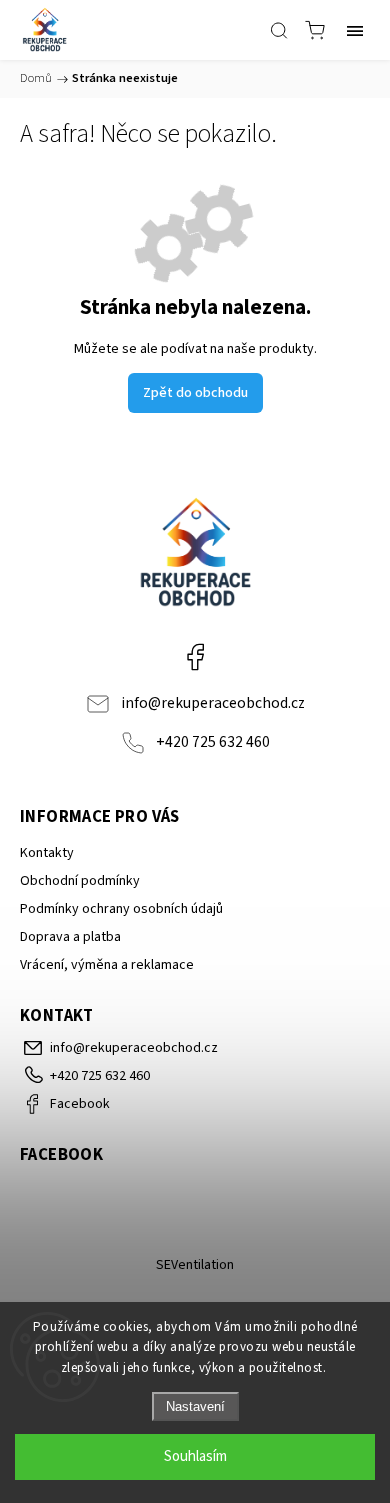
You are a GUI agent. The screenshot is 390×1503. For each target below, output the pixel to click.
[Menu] (355, 30)
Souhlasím (195, 1456)
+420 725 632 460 (213, 742)
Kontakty (47, 853)
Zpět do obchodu (195, 393)
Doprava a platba (70, 937)
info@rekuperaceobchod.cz (213, 703)
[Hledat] (279, 30)
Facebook (195, 657)
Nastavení (195, 1406)
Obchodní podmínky (80, 881)
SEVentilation (195, 1265)
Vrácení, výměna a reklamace (107, 965)
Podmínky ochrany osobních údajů (121, 909)
